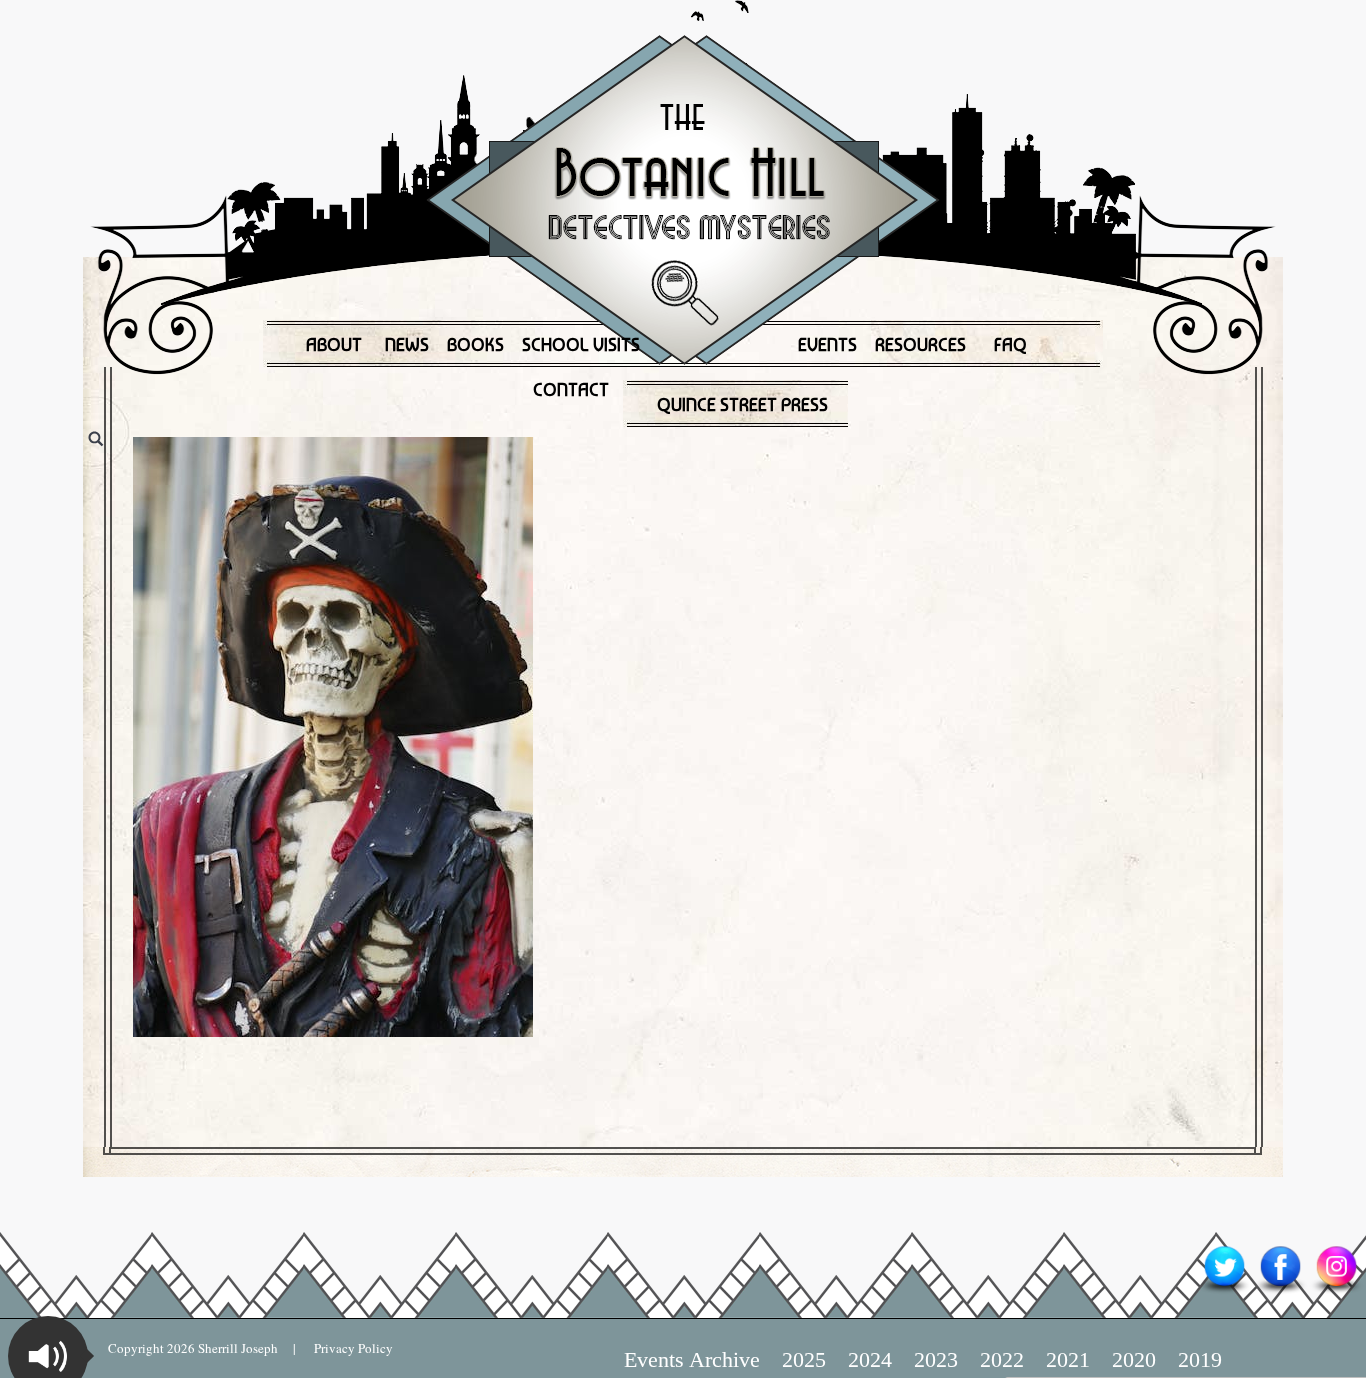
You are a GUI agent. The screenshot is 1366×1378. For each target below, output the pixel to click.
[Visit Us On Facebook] (1280, 1292)
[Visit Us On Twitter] (1224, 1292)
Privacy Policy (344, 1348)
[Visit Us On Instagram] (1336, 1292)
